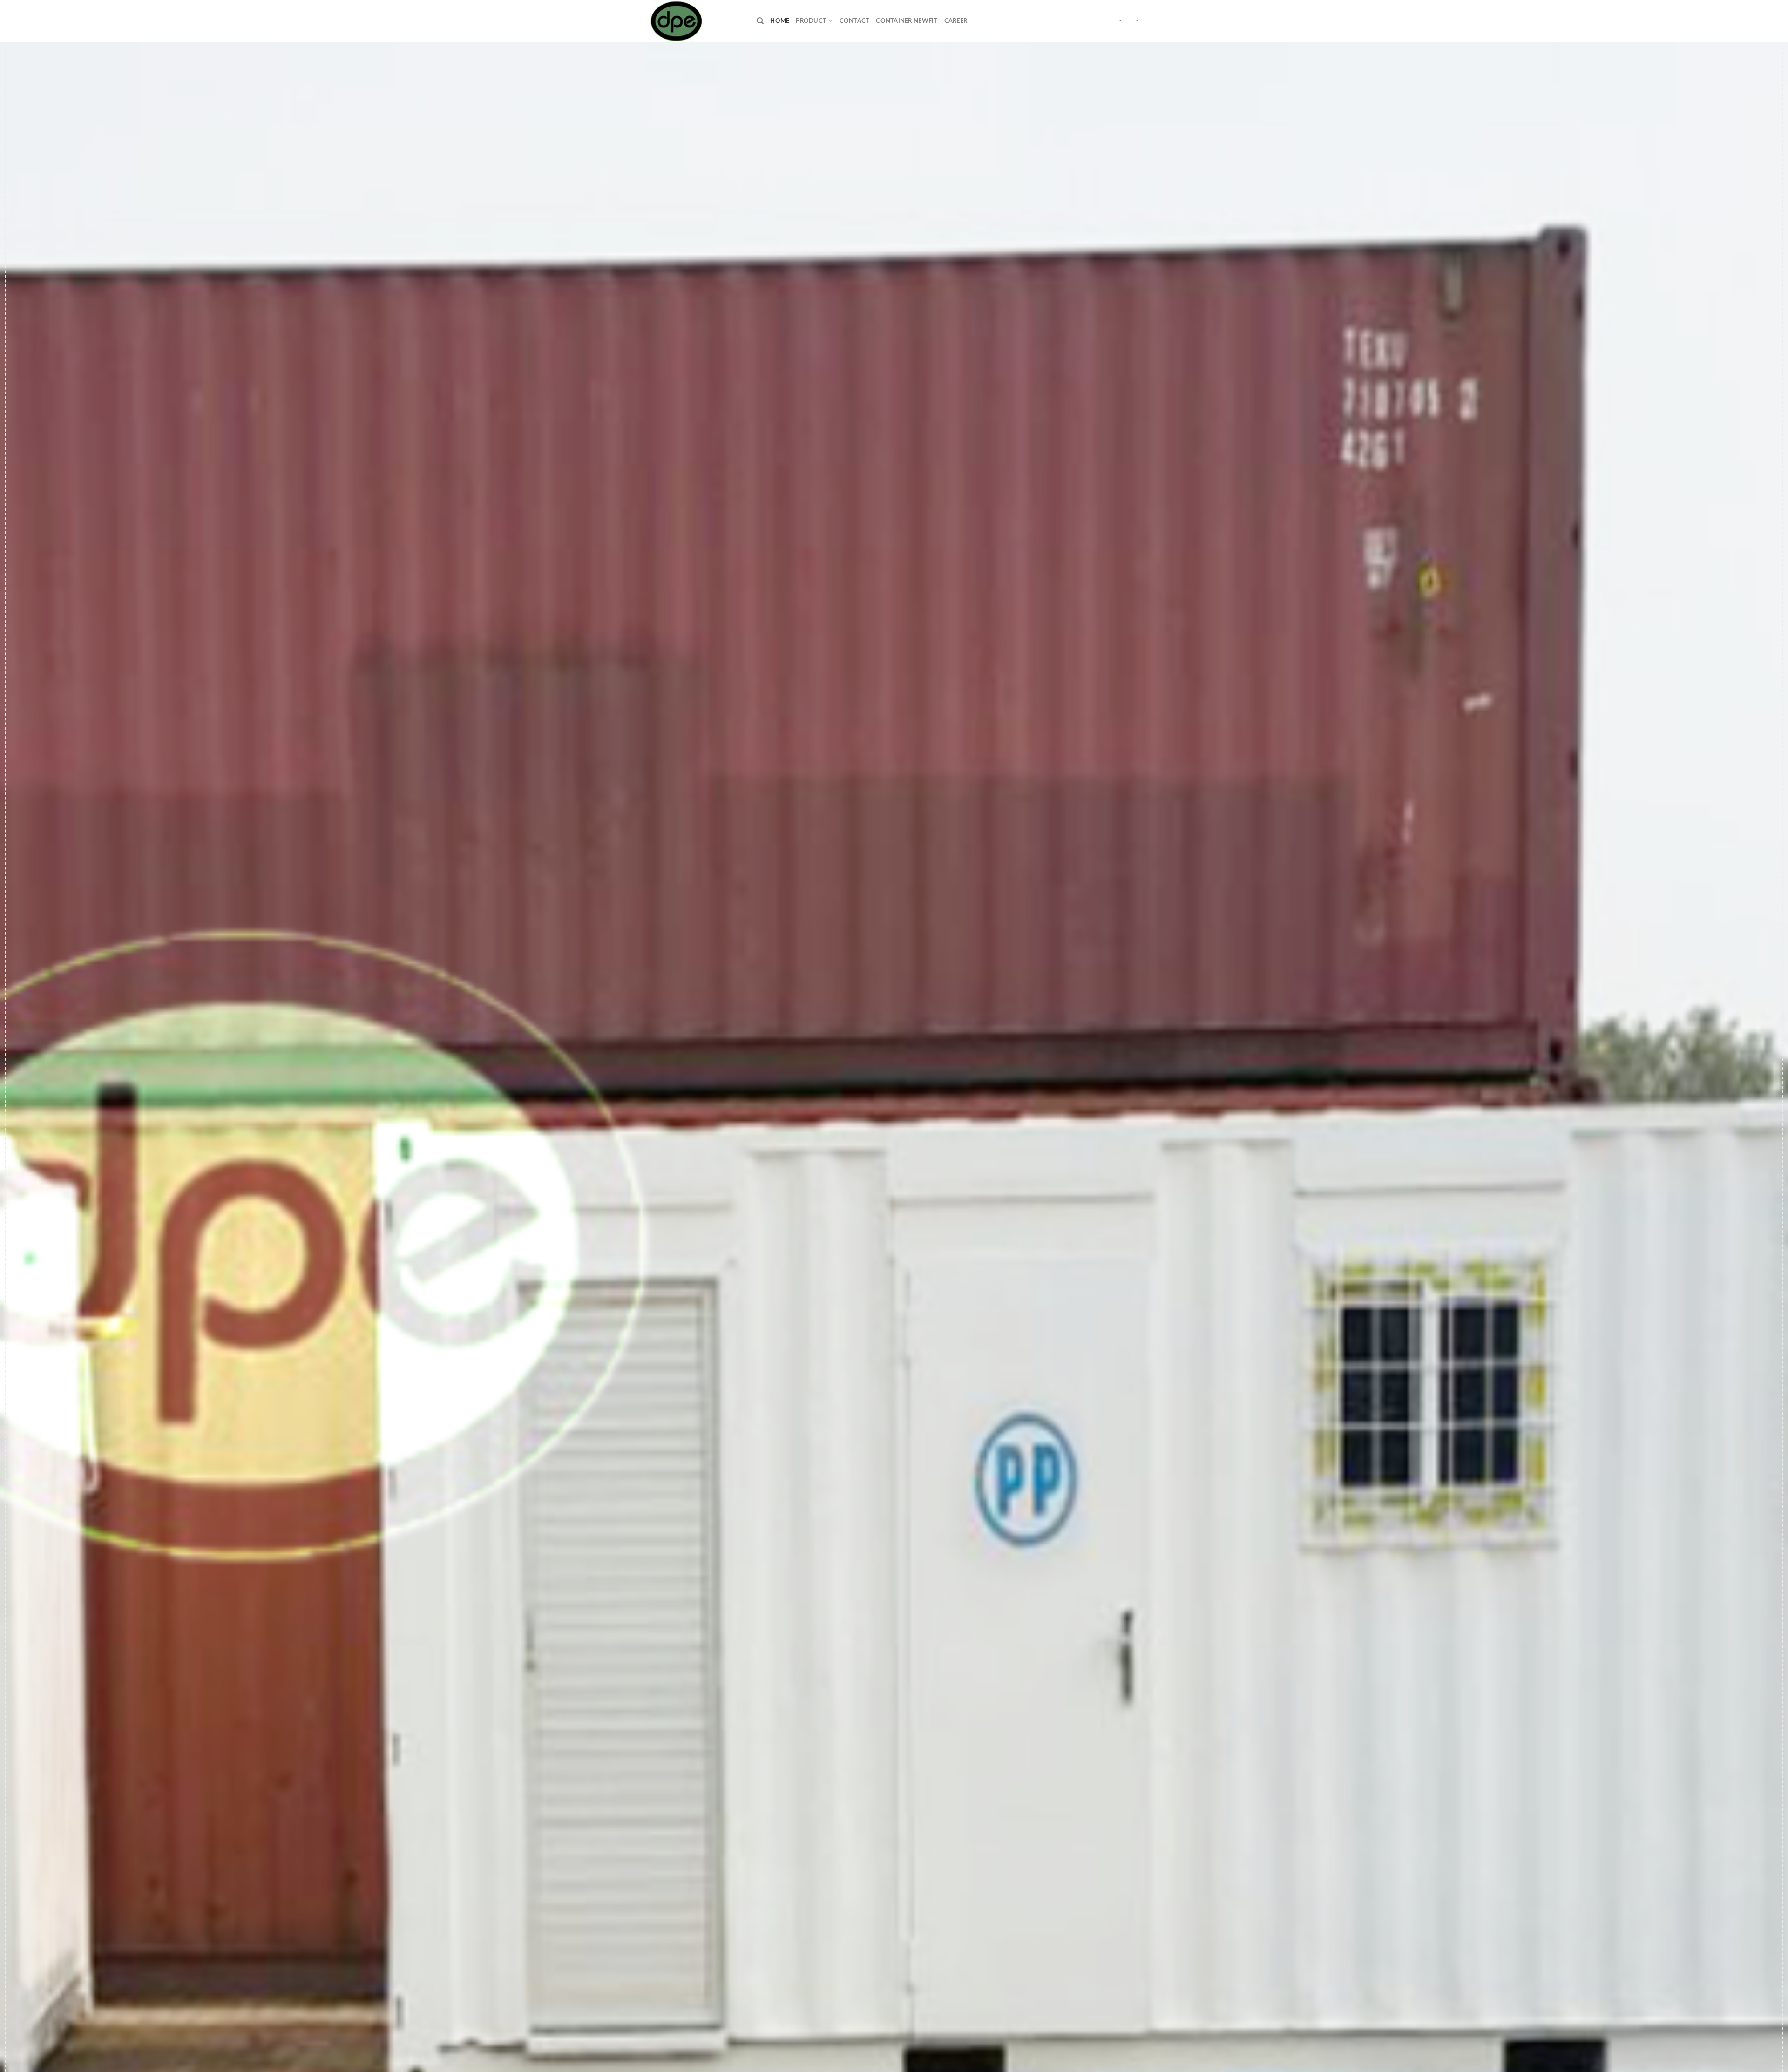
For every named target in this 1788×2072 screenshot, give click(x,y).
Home (780, 21)
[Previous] (47, 1078)
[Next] (1741, 1078)
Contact (855, 21)
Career (956, 21)
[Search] (760, 21)
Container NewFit (907, 21)
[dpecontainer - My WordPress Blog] (696, 21)
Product (811, 21)
